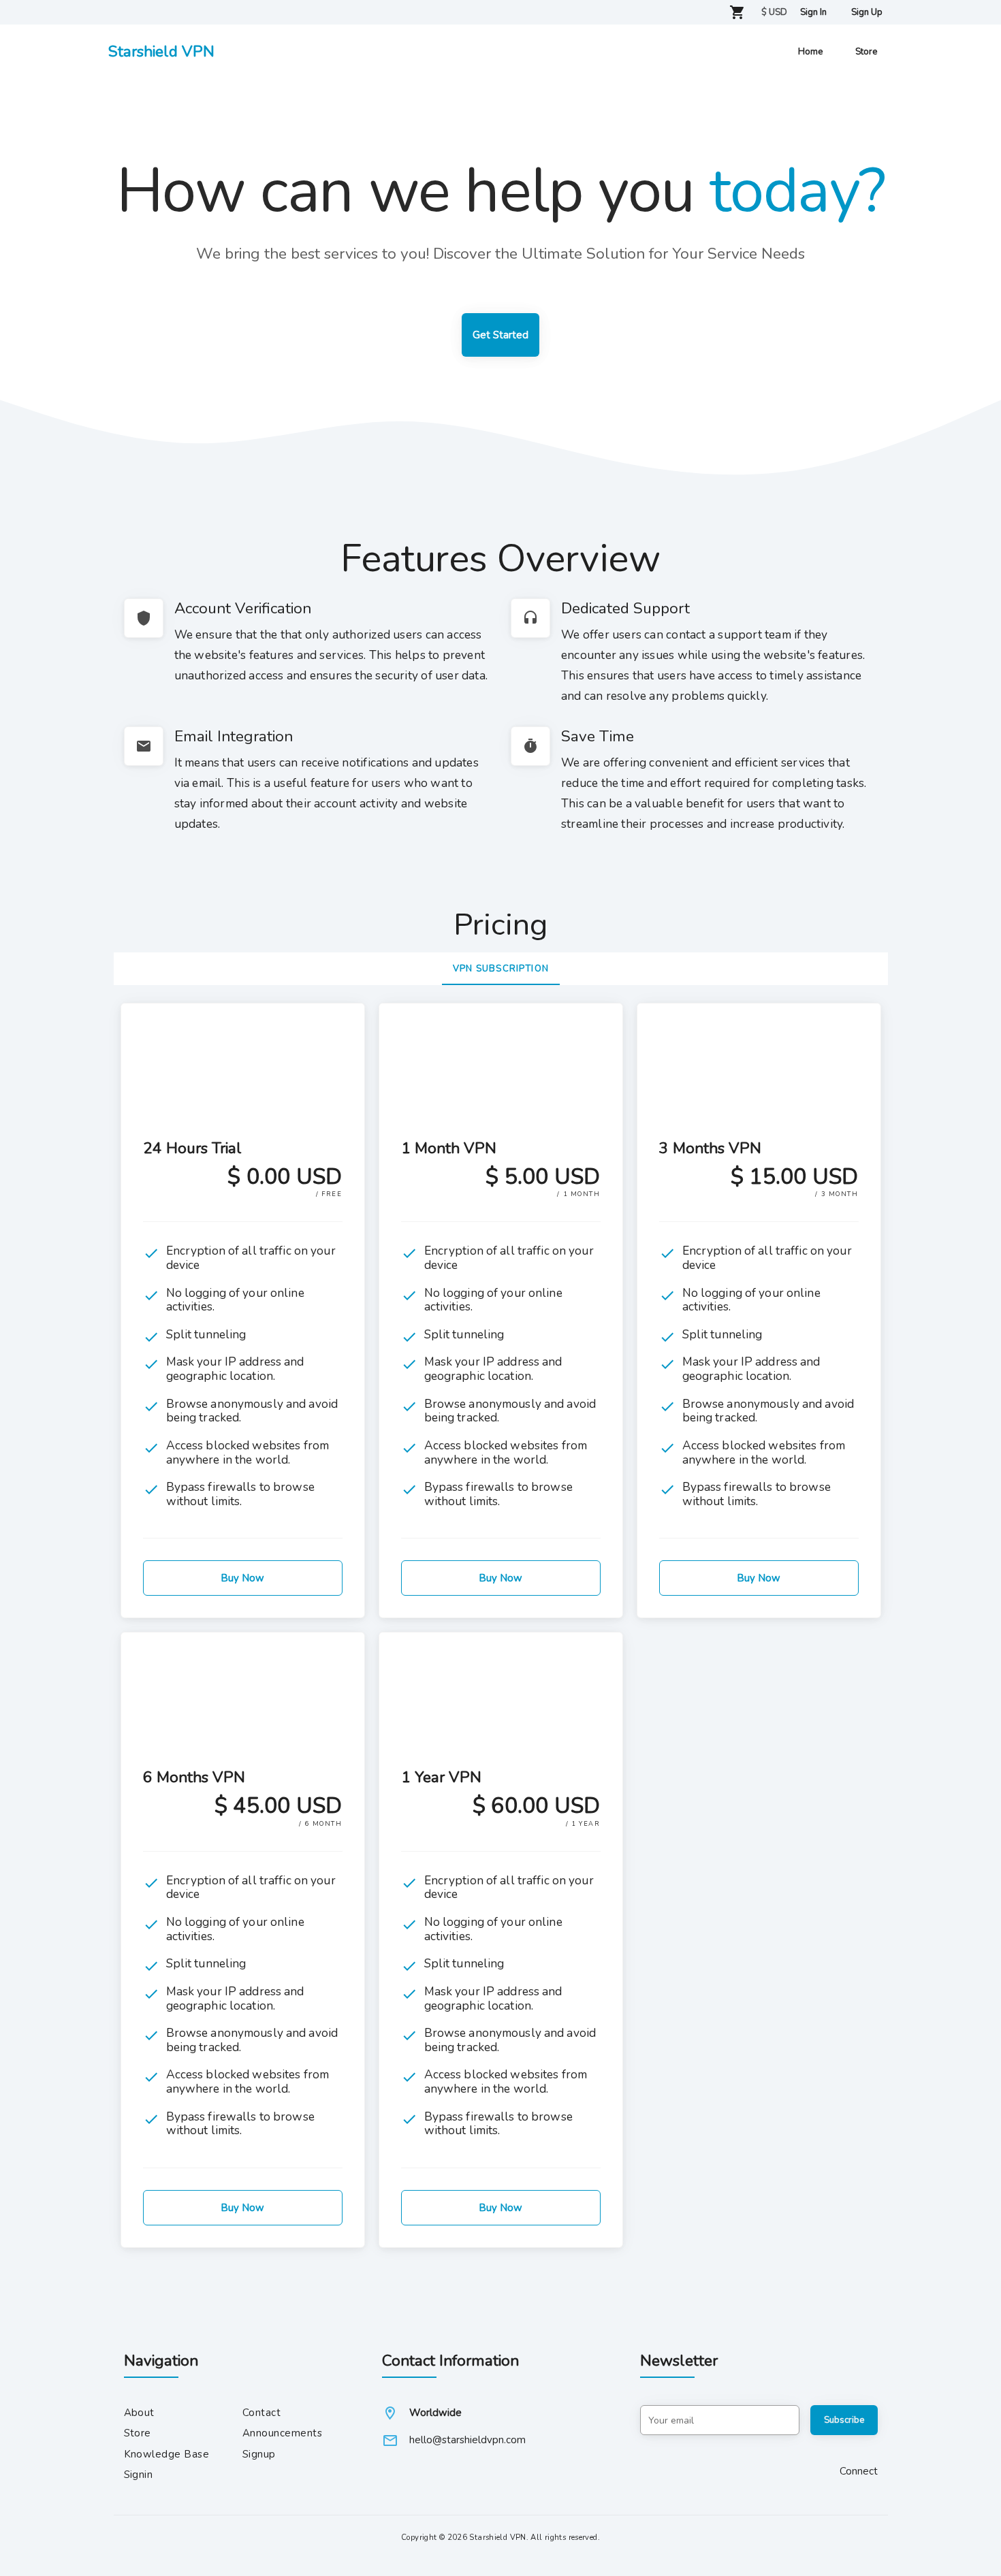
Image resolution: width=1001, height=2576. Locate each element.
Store (138, 2433)
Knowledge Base (167, 2454)
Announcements (282, 2433)
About (139, 2413)
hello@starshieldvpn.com (467, 2440)
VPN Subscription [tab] (501, 969)
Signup (259, 2454)
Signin (139, 2475)
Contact (261, 2413)
